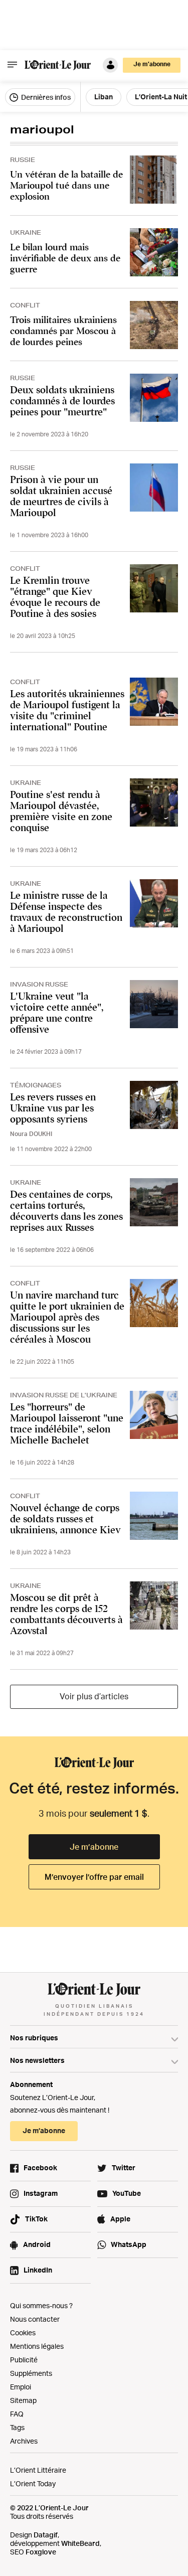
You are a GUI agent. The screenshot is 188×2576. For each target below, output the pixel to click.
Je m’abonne (94, 1847)
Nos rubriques (34, 2038)
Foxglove (41, 2552)
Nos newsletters (37, 2060)
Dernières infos (45, 97)
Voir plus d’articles (94, 1696)
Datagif (46, 2535)
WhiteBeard (80, 2543)
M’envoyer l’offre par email (94, 1877)
